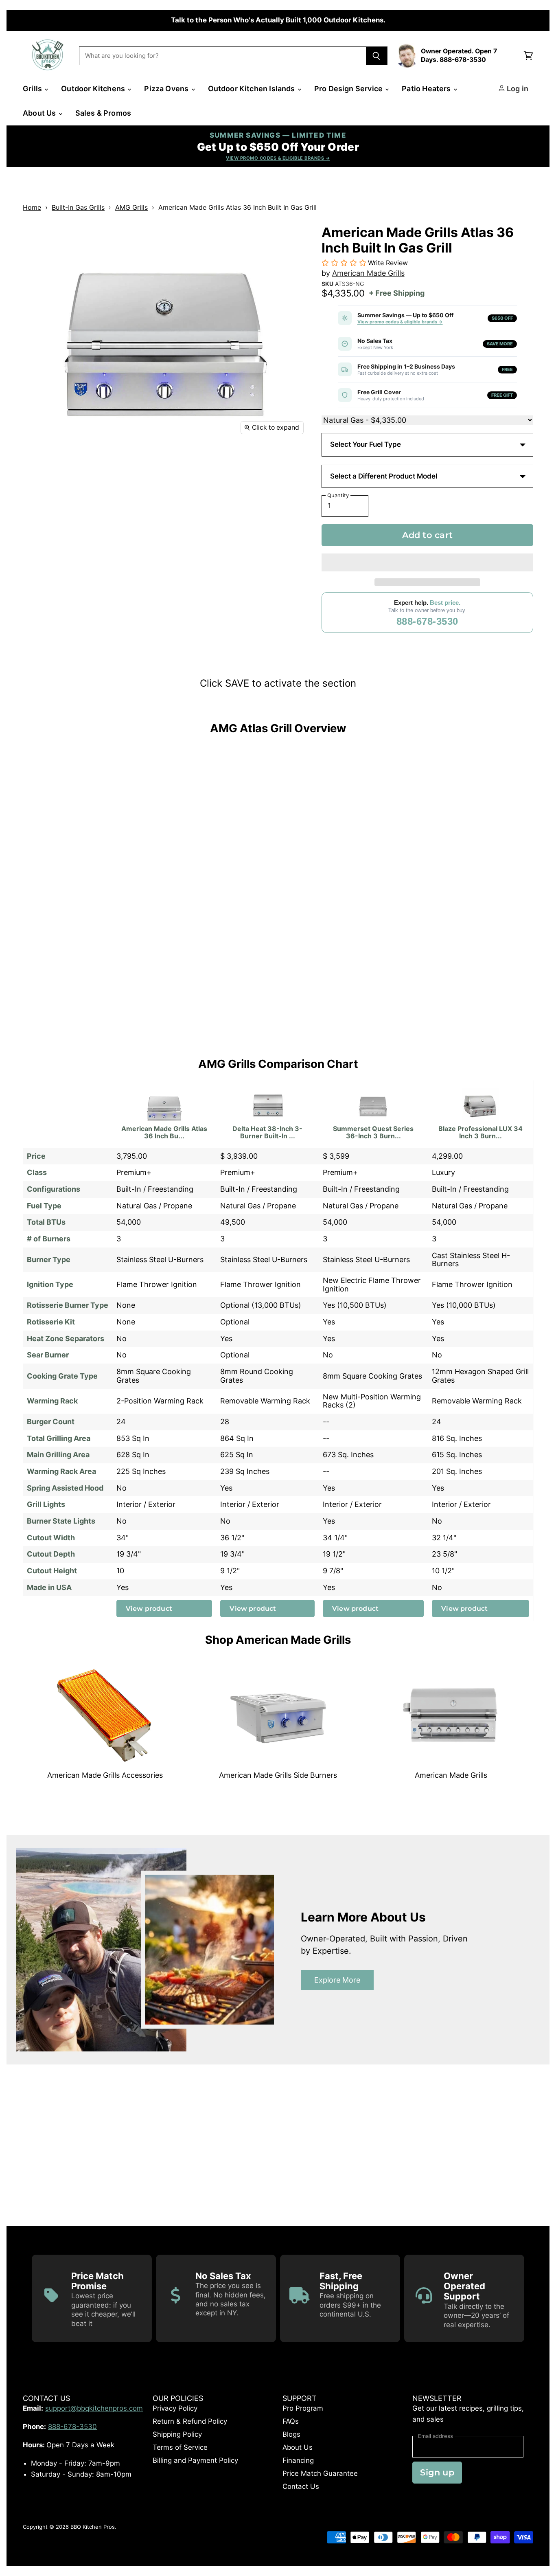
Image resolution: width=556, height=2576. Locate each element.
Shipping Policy (177, 2434)
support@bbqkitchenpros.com (94, 2408)
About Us (40, 113)
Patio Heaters (427, 89)
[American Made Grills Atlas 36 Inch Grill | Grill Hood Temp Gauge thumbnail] (177, 498)
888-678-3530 (427, 621)
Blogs (291, 2434)
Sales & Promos (103, 113)
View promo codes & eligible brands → (400, 322)
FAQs (291, 2421)
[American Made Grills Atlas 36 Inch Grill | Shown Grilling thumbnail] (142, 498)
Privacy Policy (175, 2408)
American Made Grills (368, 273)
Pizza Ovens (167, 89)
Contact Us (301, 2486)
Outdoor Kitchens (94, 89)
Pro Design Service (349, 89)
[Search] (377, 56)
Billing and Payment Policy (195, 2460)
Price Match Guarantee (320, 2473)
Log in (517, 89)
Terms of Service (180, 2447)
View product (149, 1608)
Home (32, 207)
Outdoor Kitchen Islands (252, 89)
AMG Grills (131, 207)
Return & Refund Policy (190, 2421)
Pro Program (303, 2408)
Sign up (437, 2472)
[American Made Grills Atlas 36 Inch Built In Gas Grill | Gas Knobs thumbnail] (38, 498)
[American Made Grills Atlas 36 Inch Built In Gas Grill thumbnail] (38, 463)
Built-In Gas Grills (78, 207)
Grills (33, 89)
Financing (298, 2460)
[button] (427, 562)
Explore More (337, 1980)
